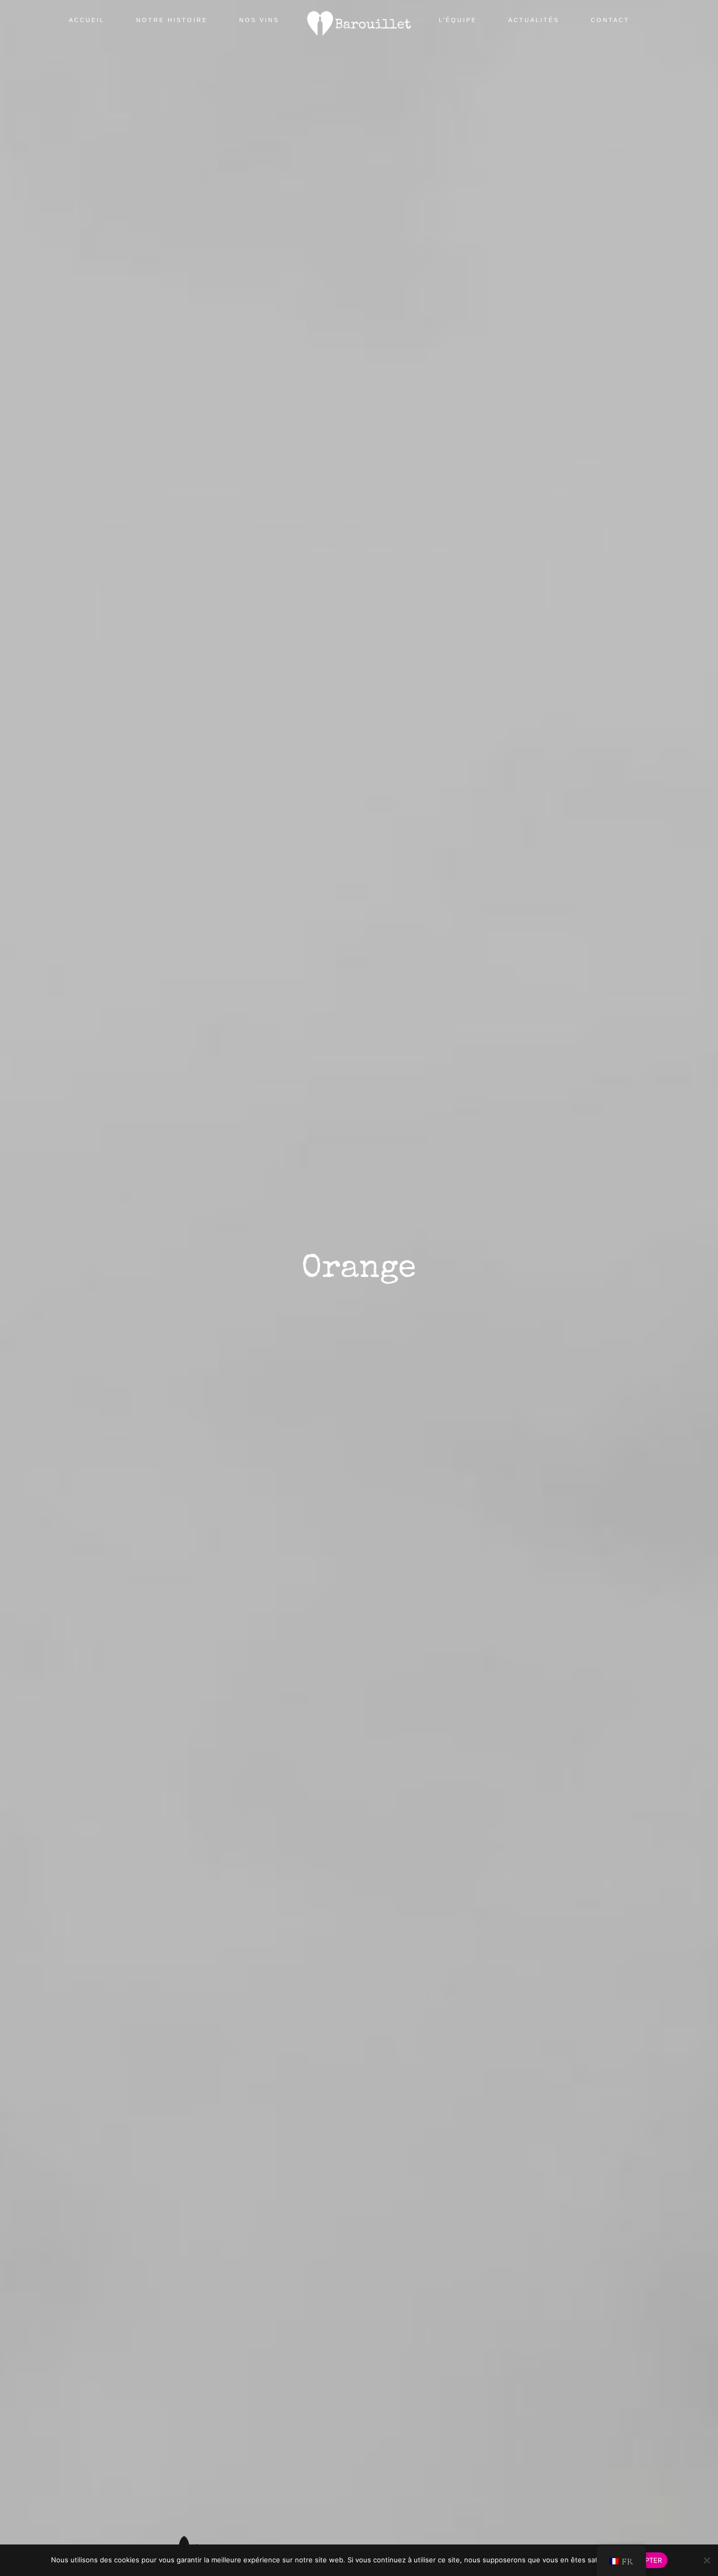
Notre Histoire (172, 20)
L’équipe (458, 20)
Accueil (87, 20)
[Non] (706, 2565)
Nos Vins (259, 20)
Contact (610, 20)
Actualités (534, 20)
